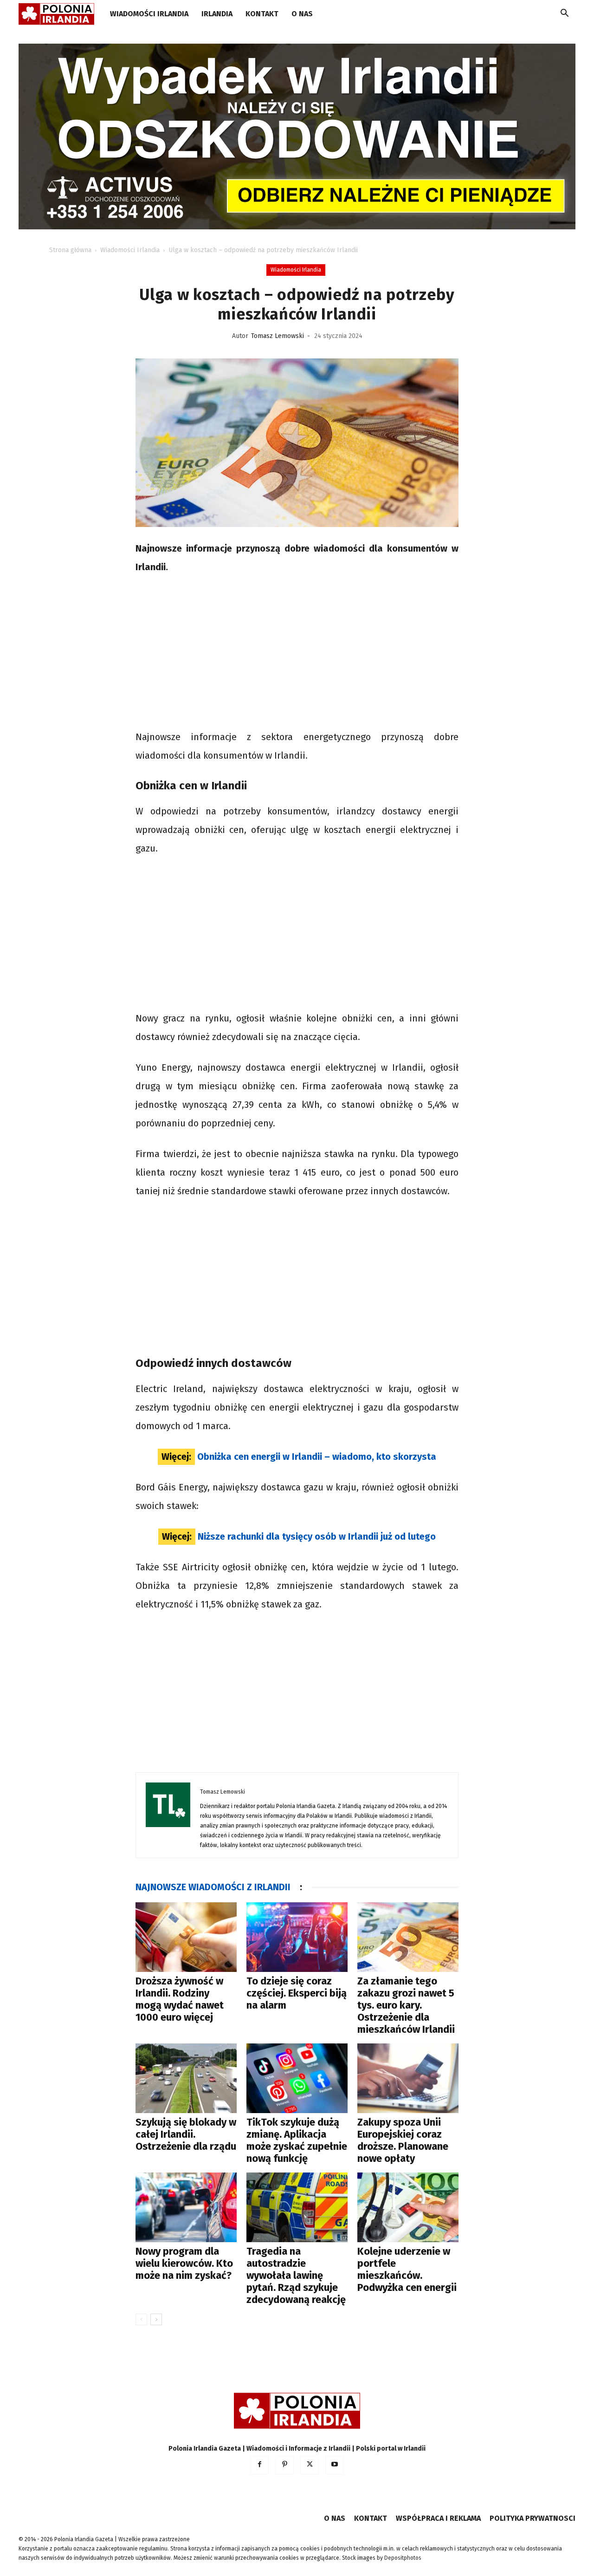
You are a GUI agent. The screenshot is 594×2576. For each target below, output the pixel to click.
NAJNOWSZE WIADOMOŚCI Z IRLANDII (213, 1887)
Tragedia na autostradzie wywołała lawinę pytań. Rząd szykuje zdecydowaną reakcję (296, 2275)
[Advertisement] (297, 653)
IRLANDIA (217, 14)
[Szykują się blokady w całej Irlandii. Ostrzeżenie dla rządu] (186, 2078)
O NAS (302, 14)
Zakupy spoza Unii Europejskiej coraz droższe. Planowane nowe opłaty (403, 2140)
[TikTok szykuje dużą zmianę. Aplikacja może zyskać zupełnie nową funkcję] (297, 2078)
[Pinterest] (284, 2465)
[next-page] (156, 2319)
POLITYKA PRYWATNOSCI (533, 2518)
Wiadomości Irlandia (149, 14)
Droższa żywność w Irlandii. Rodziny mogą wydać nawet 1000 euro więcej (180, 1999)
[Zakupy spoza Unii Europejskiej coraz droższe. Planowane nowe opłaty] (408, 2078)
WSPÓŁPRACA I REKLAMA (438, 2518)
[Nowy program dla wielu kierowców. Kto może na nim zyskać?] (186, 2207)
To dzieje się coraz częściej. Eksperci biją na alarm (297, 1993)
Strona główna (70, 250)
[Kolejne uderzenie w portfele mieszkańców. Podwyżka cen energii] (408, 2207)
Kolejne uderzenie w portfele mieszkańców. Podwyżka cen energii (407, 2269)
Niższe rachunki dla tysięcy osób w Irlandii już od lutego (317, 1536)
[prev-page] (141, 2319)
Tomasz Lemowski (278, 336)
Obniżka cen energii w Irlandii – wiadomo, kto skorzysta (317, 1457)
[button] (564, 15)
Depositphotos (403, 2558)
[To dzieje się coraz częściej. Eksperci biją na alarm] (297, 1937)
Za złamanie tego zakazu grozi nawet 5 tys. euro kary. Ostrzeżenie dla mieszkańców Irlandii (406, 2005)
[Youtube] (335, 2465)
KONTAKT (262, 14)
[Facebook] (259, 2465)
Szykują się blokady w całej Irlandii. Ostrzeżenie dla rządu (186, 2134)
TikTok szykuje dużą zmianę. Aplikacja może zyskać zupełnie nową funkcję (297, 2140)
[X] (310, 2465)
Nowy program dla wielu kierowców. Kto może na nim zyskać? (184, 2263)
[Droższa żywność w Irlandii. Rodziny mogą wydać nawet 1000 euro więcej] (186, 1937)
